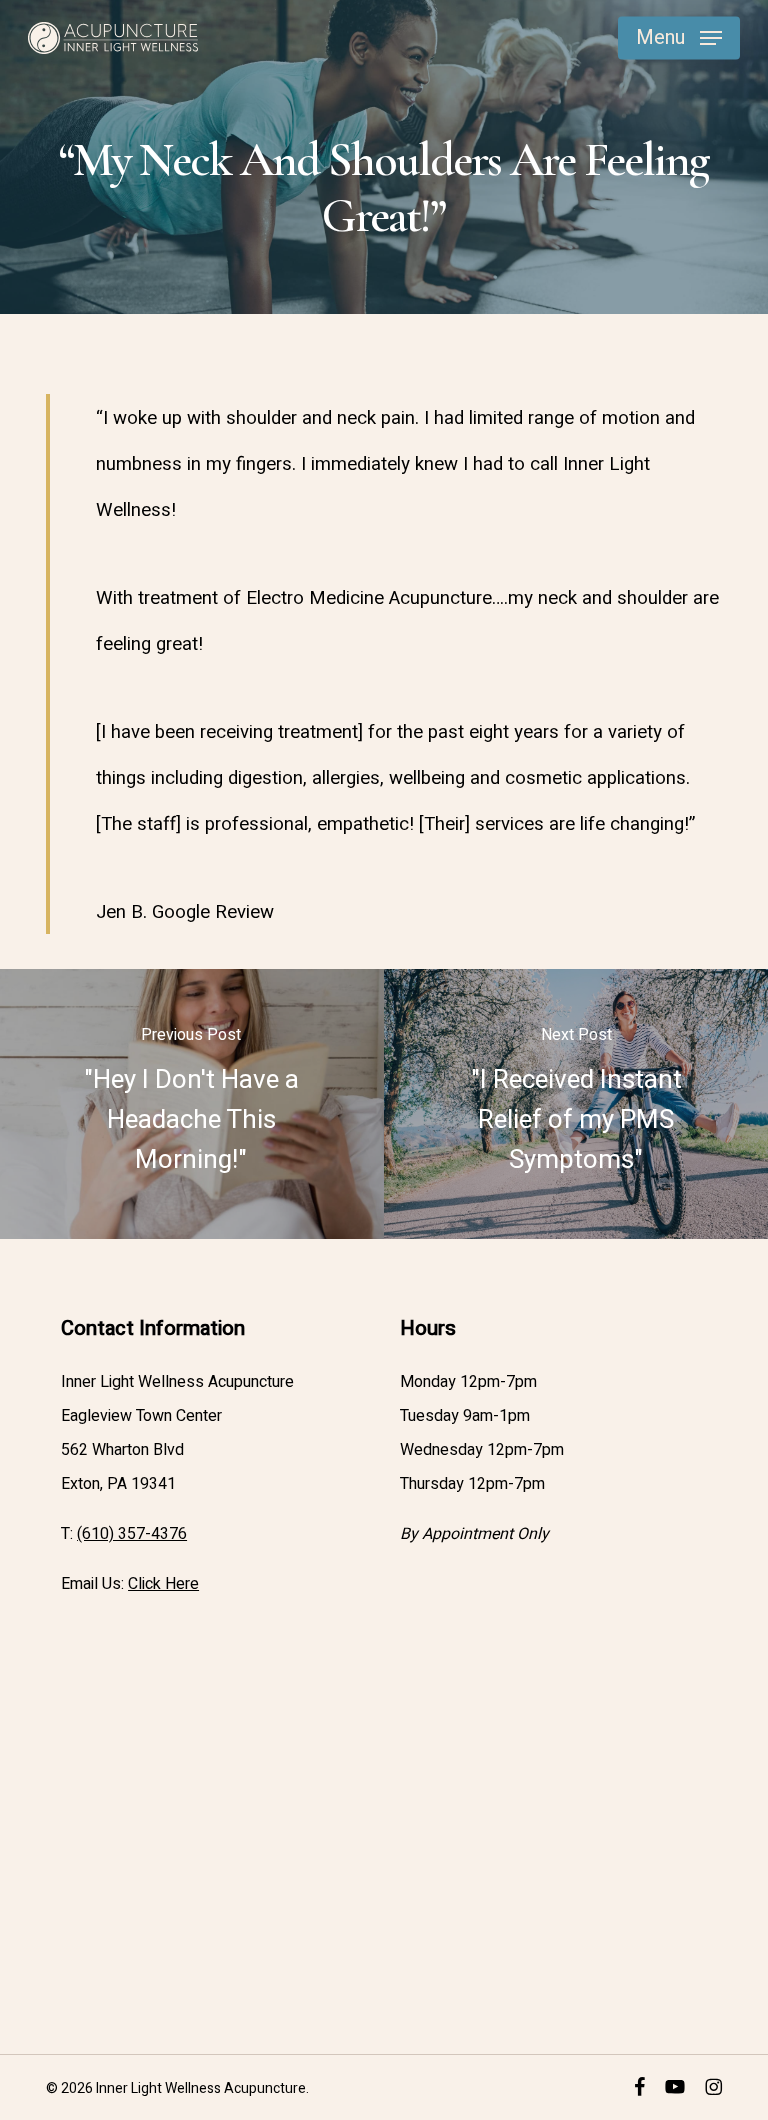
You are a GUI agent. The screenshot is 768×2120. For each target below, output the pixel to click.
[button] (679, 38)
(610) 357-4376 (132, 1534)
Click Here (163, 1584)
